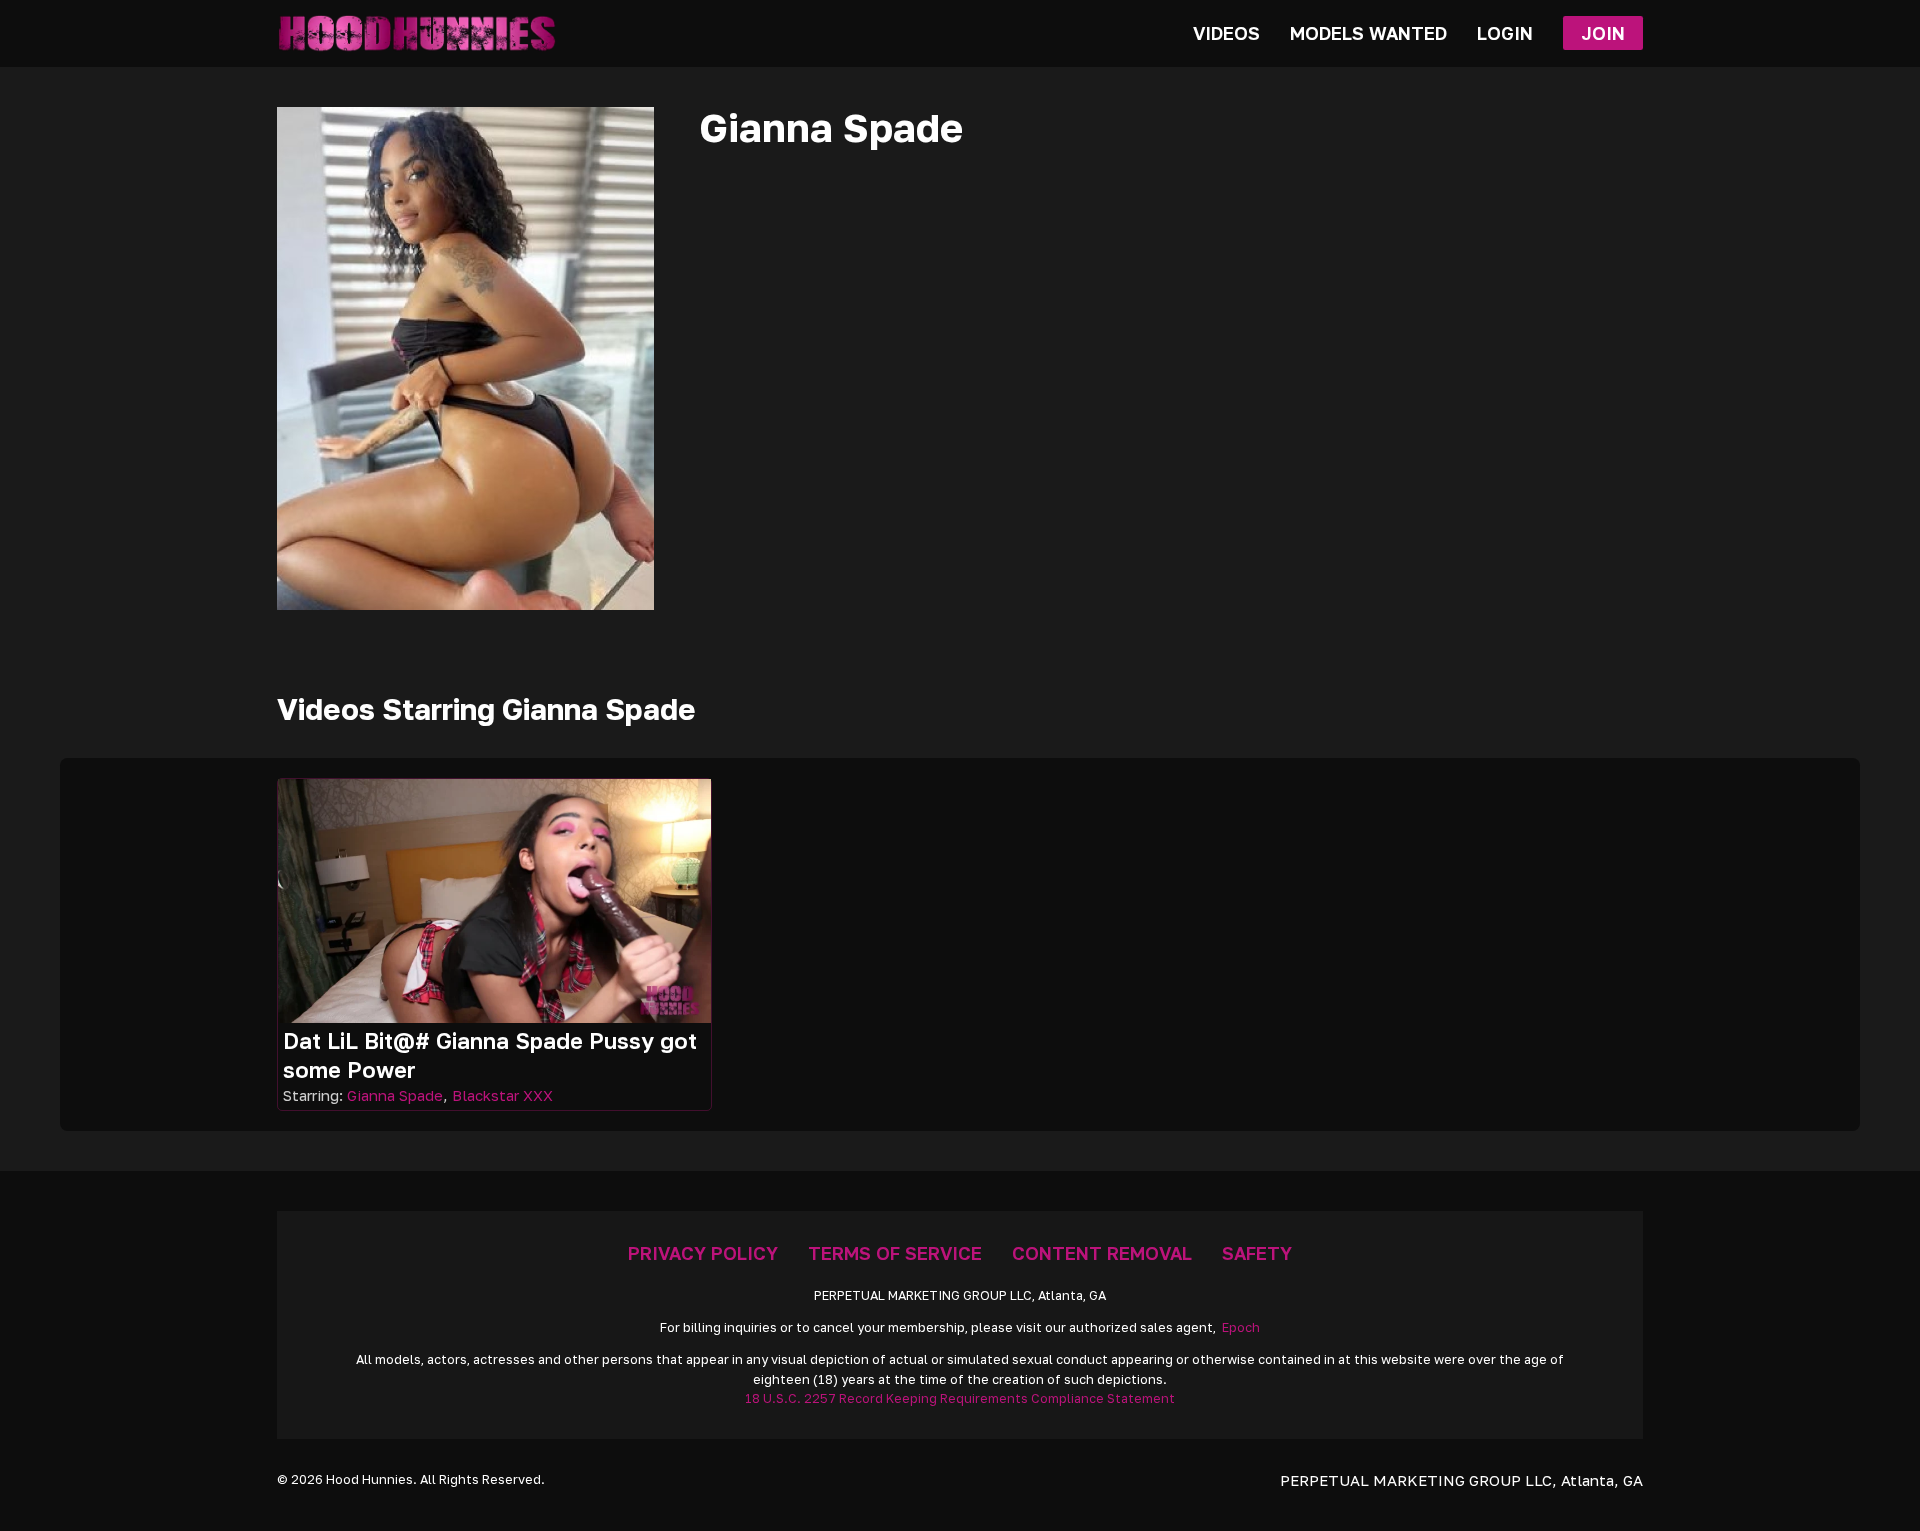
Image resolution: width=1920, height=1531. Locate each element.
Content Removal (1102, 1253)
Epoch (1241, 1327)
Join (1603, 33)
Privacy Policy (703, 1253)
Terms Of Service (895, 1253)
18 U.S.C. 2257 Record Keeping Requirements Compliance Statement (960, 1398)
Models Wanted (1368, 33)
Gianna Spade (395, 1095)
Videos (1226, 33)
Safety (1257, 1253)
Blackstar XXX (502, 1095)
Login (1505, 33)
